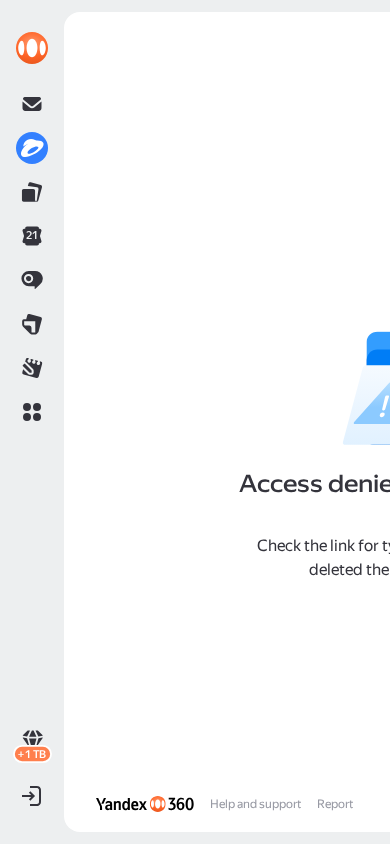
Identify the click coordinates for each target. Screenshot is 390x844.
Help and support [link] (255, 804)
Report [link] (335, 804)
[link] (32, 48)
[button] (32, 412)
